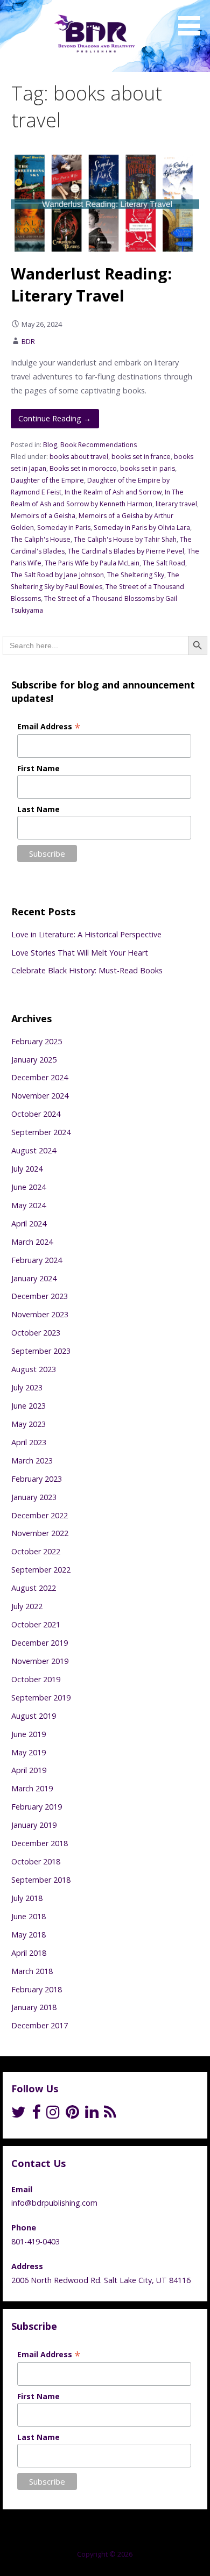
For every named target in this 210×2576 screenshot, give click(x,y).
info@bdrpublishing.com (54, 2203)
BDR (28, 341)
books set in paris (148, 468)
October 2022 (36, 1551)
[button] (193, 19)
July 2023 (27, 1387)
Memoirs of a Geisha (43, 516)
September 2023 (41, 1351)
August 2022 (34, 1588)
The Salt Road (164, 563)
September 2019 (41, 1698)
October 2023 (36, 1333)
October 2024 (36, 1114)
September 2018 (41, 1880)
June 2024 (29, 1187)
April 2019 (29, 1770)
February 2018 (37, 1989)
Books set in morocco (83, 468)
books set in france (141, 457)
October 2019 (36, 1679)
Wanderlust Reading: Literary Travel (91, 284)
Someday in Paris (64, 528)
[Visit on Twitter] (19, 2115)
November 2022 (40, 1533)
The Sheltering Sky (136, 575)
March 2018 (32, 1971)
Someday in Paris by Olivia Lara (142, 528)
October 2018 (36, 1861)
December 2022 (40, 1515)
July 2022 (27, 1606)
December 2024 (40, 1077)
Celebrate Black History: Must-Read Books (87, 970)
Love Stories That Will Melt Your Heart (80, 953)
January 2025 (34, 1060)
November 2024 (40, 1096)
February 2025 (37, 1041)
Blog (50, 445)
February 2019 (37, 1807)
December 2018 (40, 1843)
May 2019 (29, 1752)
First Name (38, 768)
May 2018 (29, 1935)
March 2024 (32, 1242)
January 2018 (34, 2007)
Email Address (49, 726)
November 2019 (40, 1661)
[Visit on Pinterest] (72, 2115)
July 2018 (27, 1898)
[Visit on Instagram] (53, 2115)
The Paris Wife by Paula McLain (92, 563)
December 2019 (40, 1643)
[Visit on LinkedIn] (92, 2115)
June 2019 (29, 1734)
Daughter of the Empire (47, 480)
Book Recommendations (99, 445)
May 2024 (29, 1205)
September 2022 (41, 1570)
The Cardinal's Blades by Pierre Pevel (126, 551)
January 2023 (34, 1497)
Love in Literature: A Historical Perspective (86, 934)
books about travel (79, 457)
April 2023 (29, 1442)
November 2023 (40, 1314)
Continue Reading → (55, 418)
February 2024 (37, 1260)
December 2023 (40, 1296)
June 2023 (29, 1406)
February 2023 (37, 1479)
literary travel (176, 504)
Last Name (38, 809)
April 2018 (29, 1953)
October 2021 (36, 1624)
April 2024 (29, 1224)
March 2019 (32, 1788)
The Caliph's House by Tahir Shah (125, 539)
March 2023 (32, 1461)
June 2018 (29, 1916)
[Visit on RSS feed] (110, 2115)
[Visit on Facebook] (36, 2115)
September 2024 (41, 1132)
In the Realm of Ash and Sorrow (113, 492)
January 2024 (34, 1278)
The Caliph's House (41, 539)
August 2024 (34, 1150)
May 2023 (29, 1424)
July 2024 (27, 1169)
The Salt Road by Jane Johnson (57, 575)
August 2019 (34, 1716)
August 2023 (34, 1369)
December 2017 (40, 2025)
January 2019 (34, 1825)
